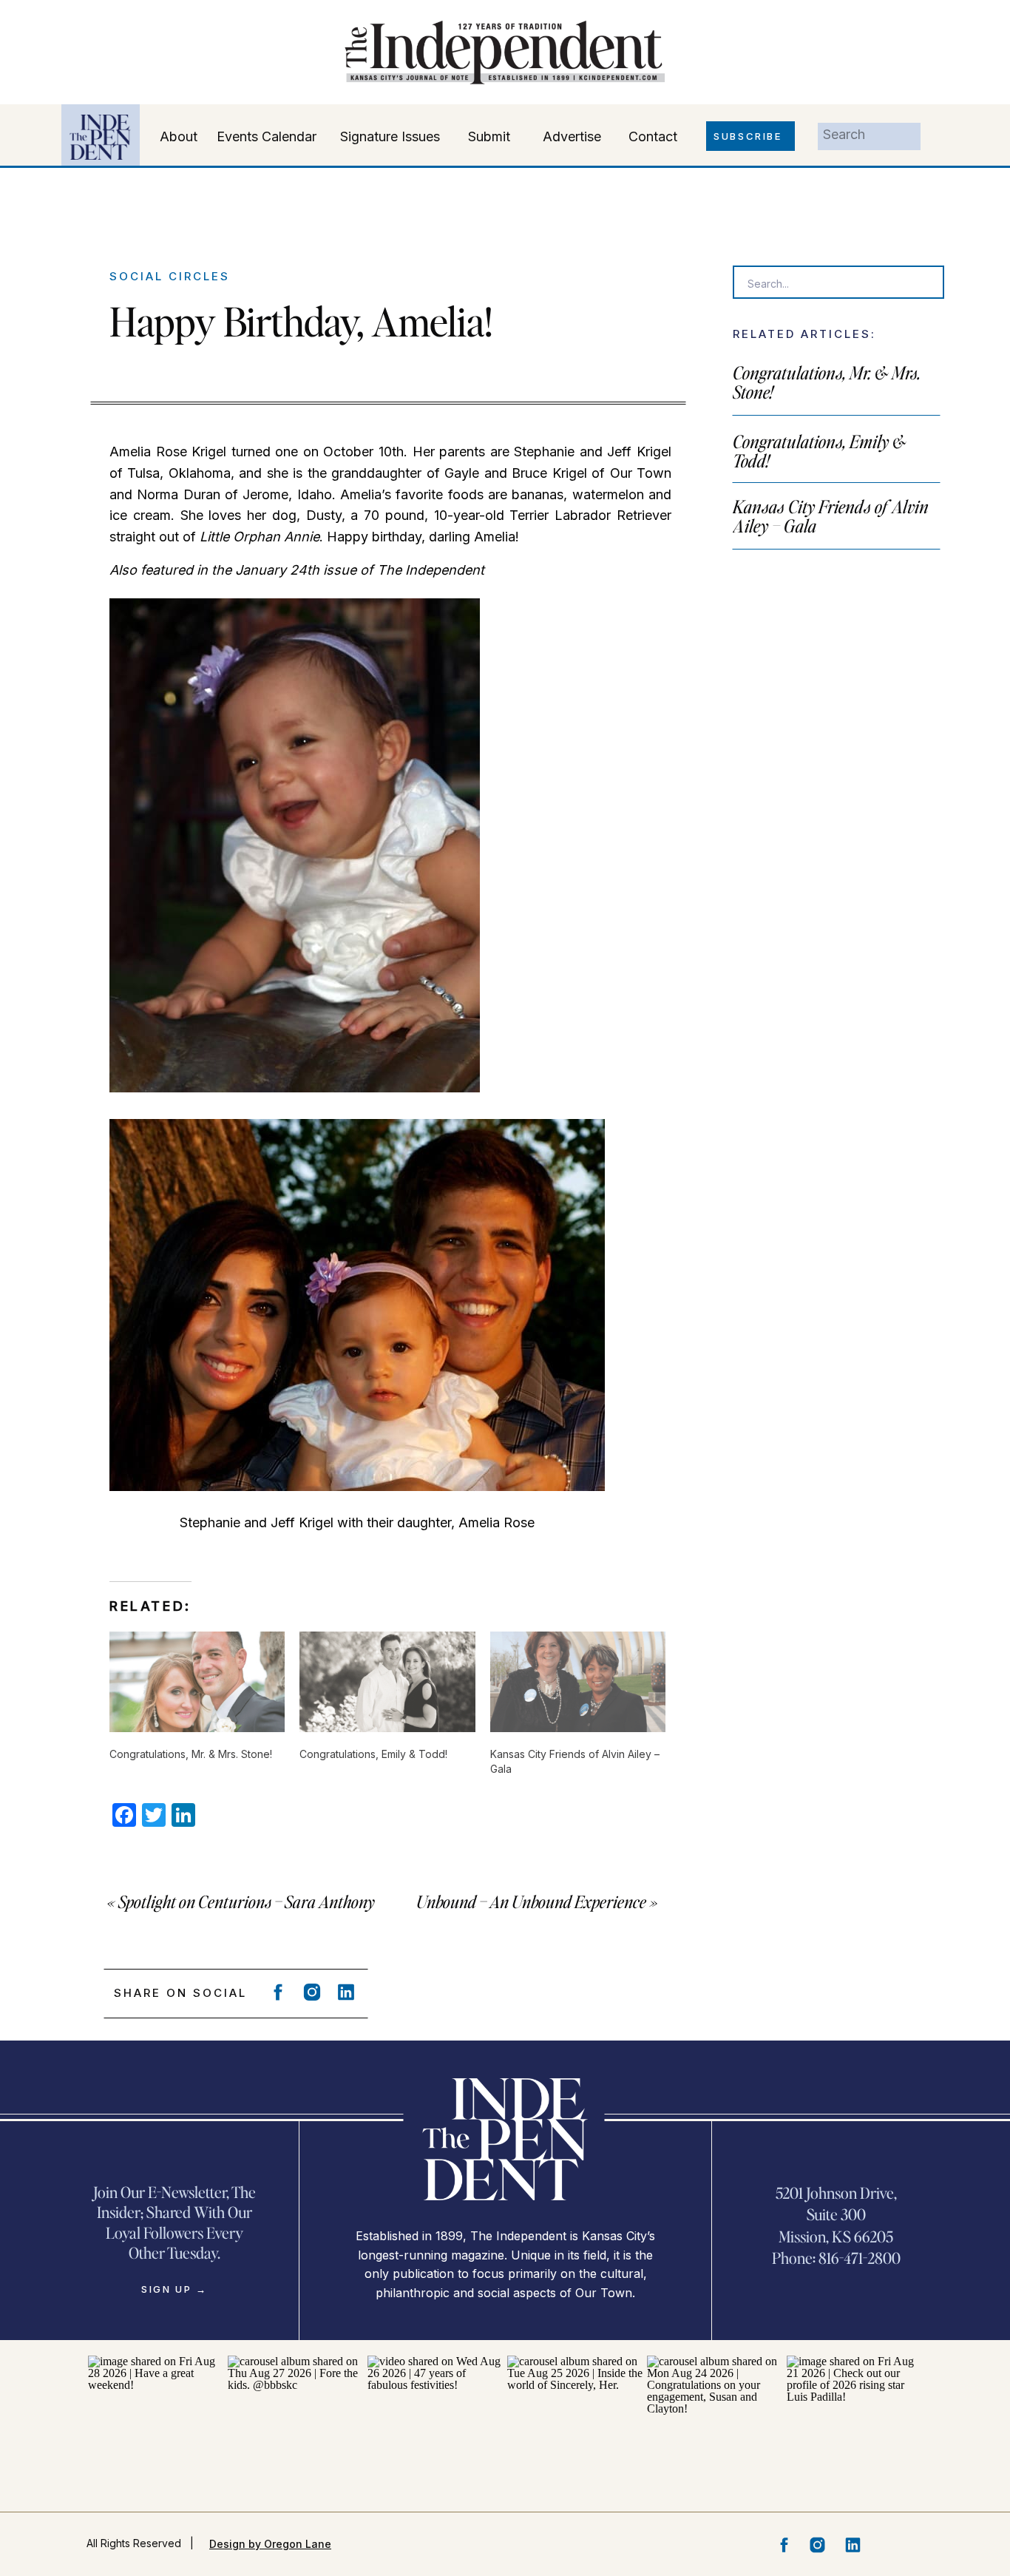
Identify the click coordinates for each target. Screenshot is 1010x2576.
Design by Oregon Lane (270, 2544)
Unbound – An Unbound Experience (531, 1901)
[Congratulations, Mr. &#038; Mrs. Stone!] (197, 1682)
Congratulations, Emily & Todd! (819, 451)
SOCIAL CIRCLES (170, 276)
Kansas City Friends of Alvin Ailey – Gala (831, 516)
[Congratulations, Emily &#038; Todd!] (387, 1682)
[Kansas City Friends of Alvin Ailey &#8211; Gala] (578, 1682)
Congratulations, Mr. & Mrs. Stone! (827, 382)
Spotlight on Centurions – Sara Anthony (247, 1901)
